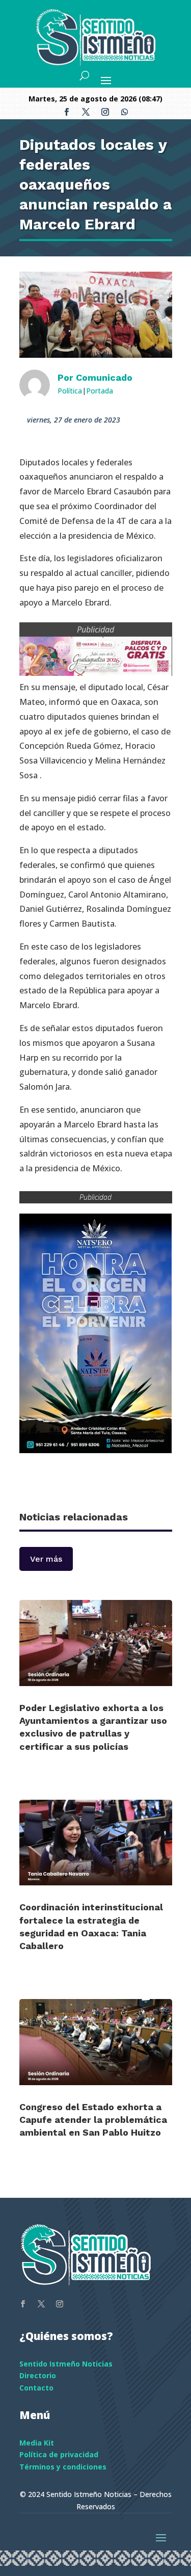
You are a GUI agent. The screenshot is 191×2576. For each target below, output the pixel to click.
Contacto (36, 2388)
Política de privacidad (59, 2454)
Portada (100, 391)
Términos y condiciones (63, 2467)
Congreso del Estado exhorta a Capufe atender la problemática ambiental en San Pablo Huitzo (93, 2120)
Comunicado (104, 377)
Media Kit (37, 2443)
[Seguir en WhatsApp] (125, 112)
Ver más (46, 1559)
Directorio (38, 2375)
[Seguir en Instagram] (105, 112)
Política (70, 391)
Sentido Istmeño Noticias (66, 2364)
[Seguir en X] (86, 112)
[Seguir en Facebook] (67, 112)
